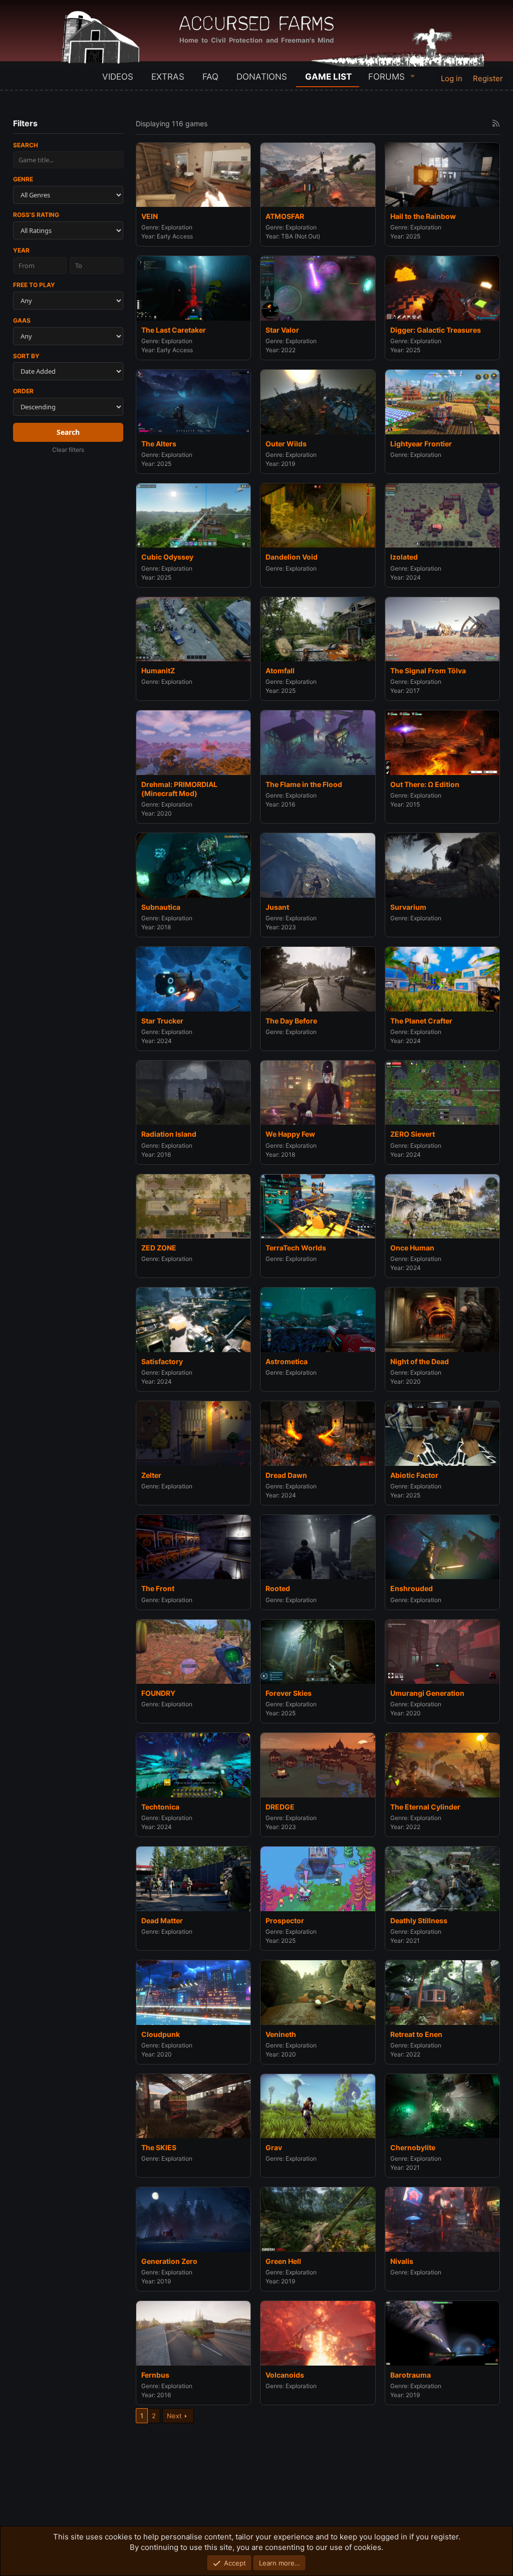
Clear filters (68, 450)
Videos (118, 77)
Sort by (26, 356)
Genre (23, 179)
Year (21, 250)
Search (26, 145)
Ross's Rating (36, 215)
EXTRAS (168, 77)
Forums (387, 77)
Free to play (34, 285)
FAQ (210, 77)
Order (23, 391)
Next (174, 2416)
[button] (413, 76)
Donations (262, 77)
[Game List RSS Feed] (496, 123)
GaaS (22, 320)
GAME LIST (328, 77)
